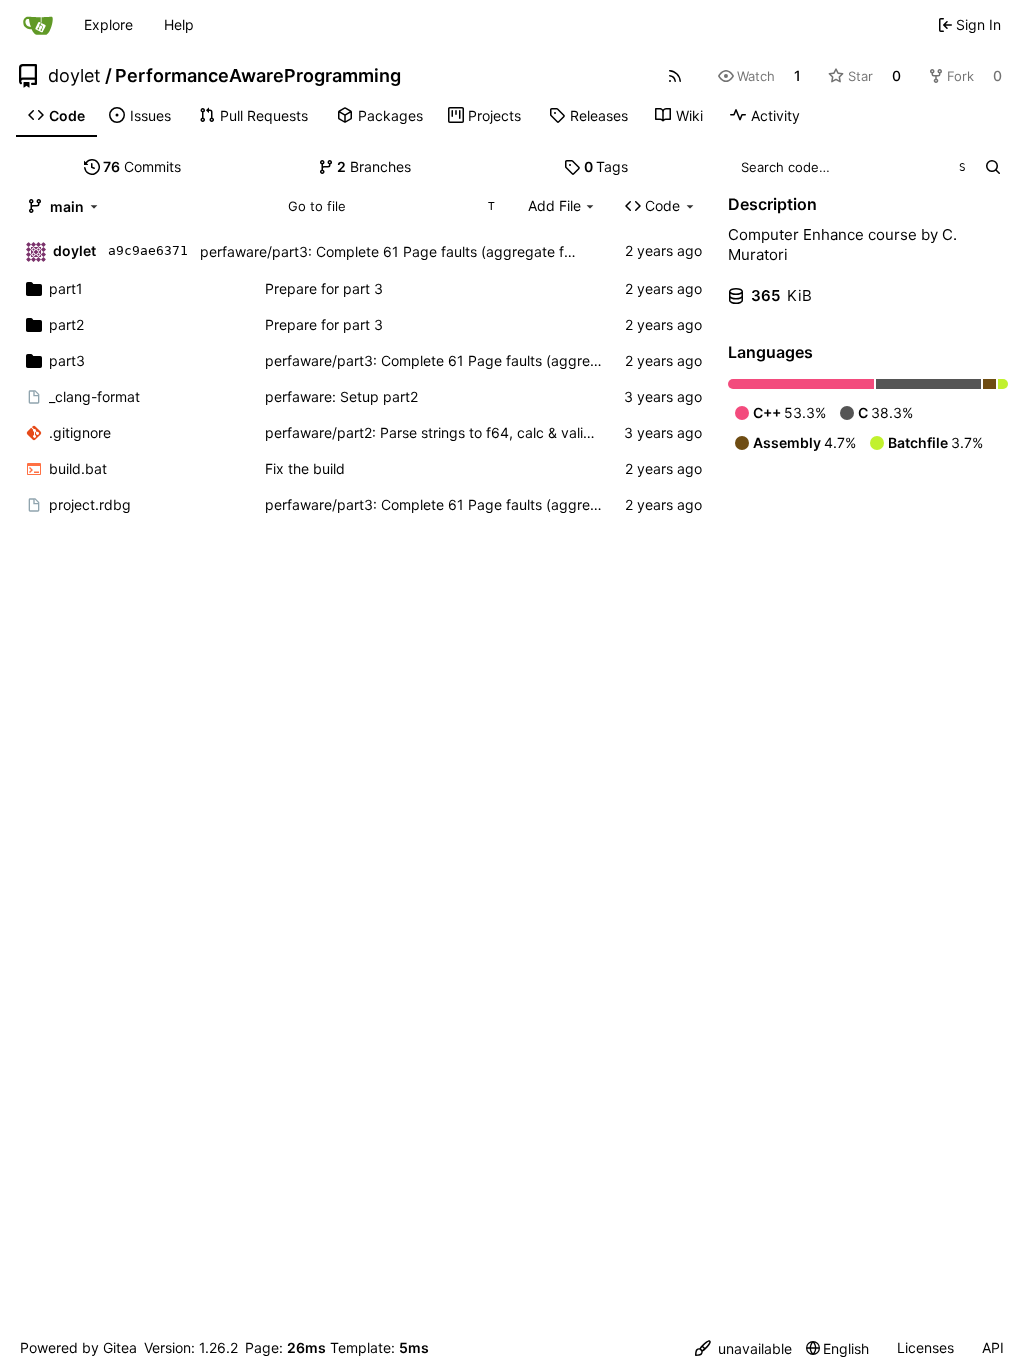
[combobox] (390, 206)
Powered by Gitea (78, 1347)
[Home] (38, 25)
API (993, 1347)
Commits (142, 166)
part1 (66, 288)
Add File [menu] (554, 205)
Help (179, 24)
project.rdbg (90, 504)
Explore (108, 24)
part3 (67, 360)
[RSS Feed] (675, 76)
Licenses (925, 1347)
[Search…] (992, 167)
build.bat (78, 468)
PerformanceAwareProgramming (258, 76)
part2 (66, 324)
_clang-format (94, 396)
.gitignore (80, 432)
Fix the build (305, 468)
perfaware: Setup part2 (341, 396)
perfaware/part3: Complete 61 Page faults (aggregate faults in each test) (440, 251)
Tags (606, 166)
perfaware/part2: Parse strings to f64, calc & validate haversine (472, 432)
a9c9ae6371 (148, 250)
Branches (374, 166)
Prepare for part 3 (324, 288)
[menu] (743, 1348)
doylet (74, 76)
